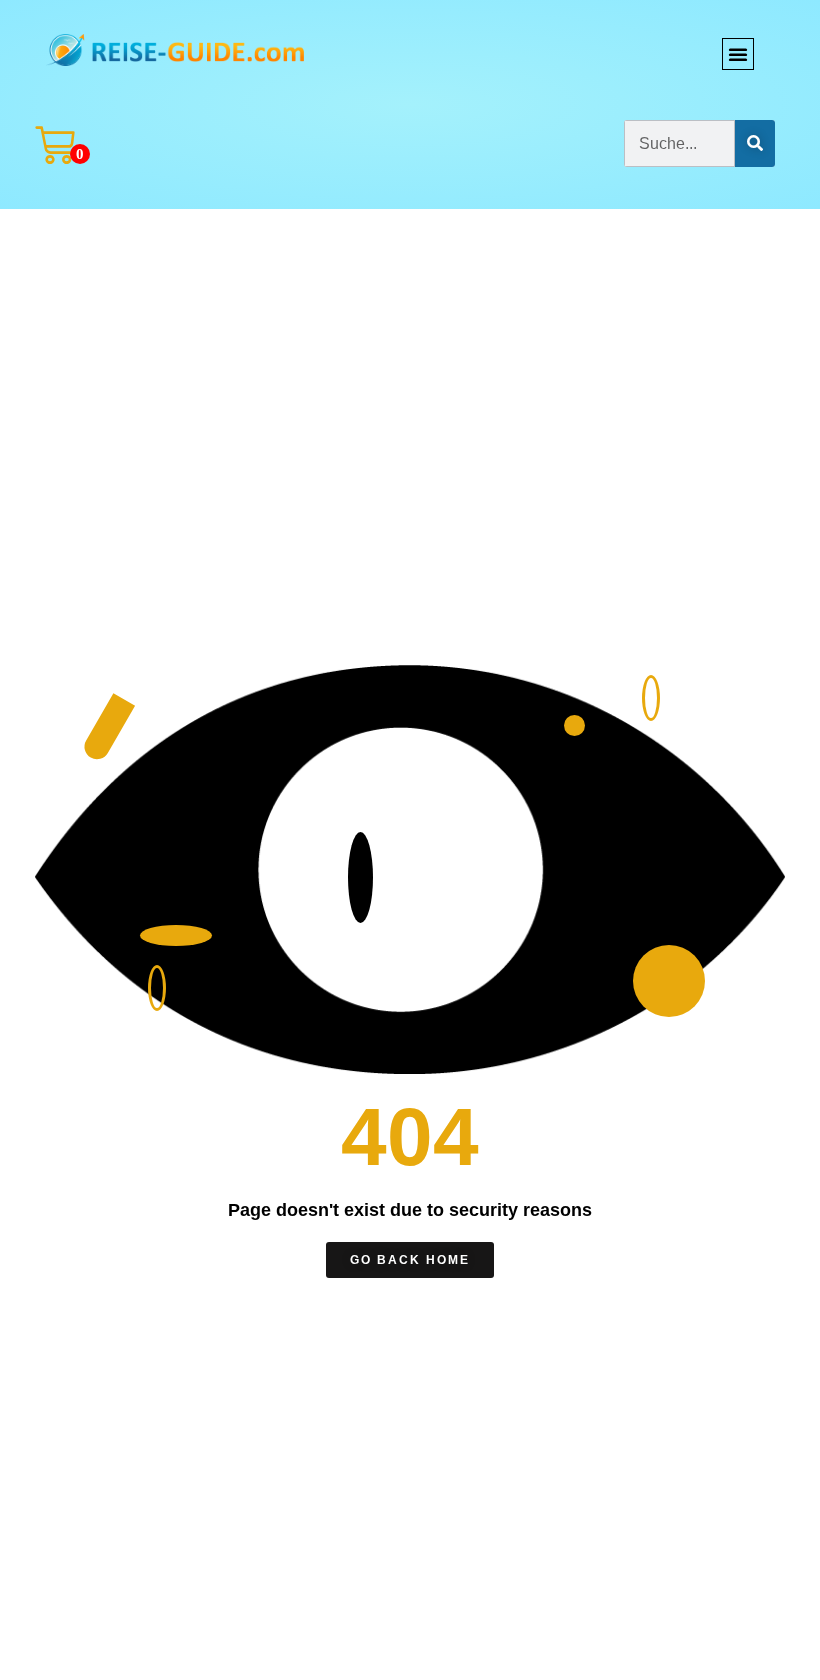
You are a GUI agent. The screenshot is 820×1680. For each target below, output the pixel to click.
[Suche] (755, 143)
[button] (738, 54)
